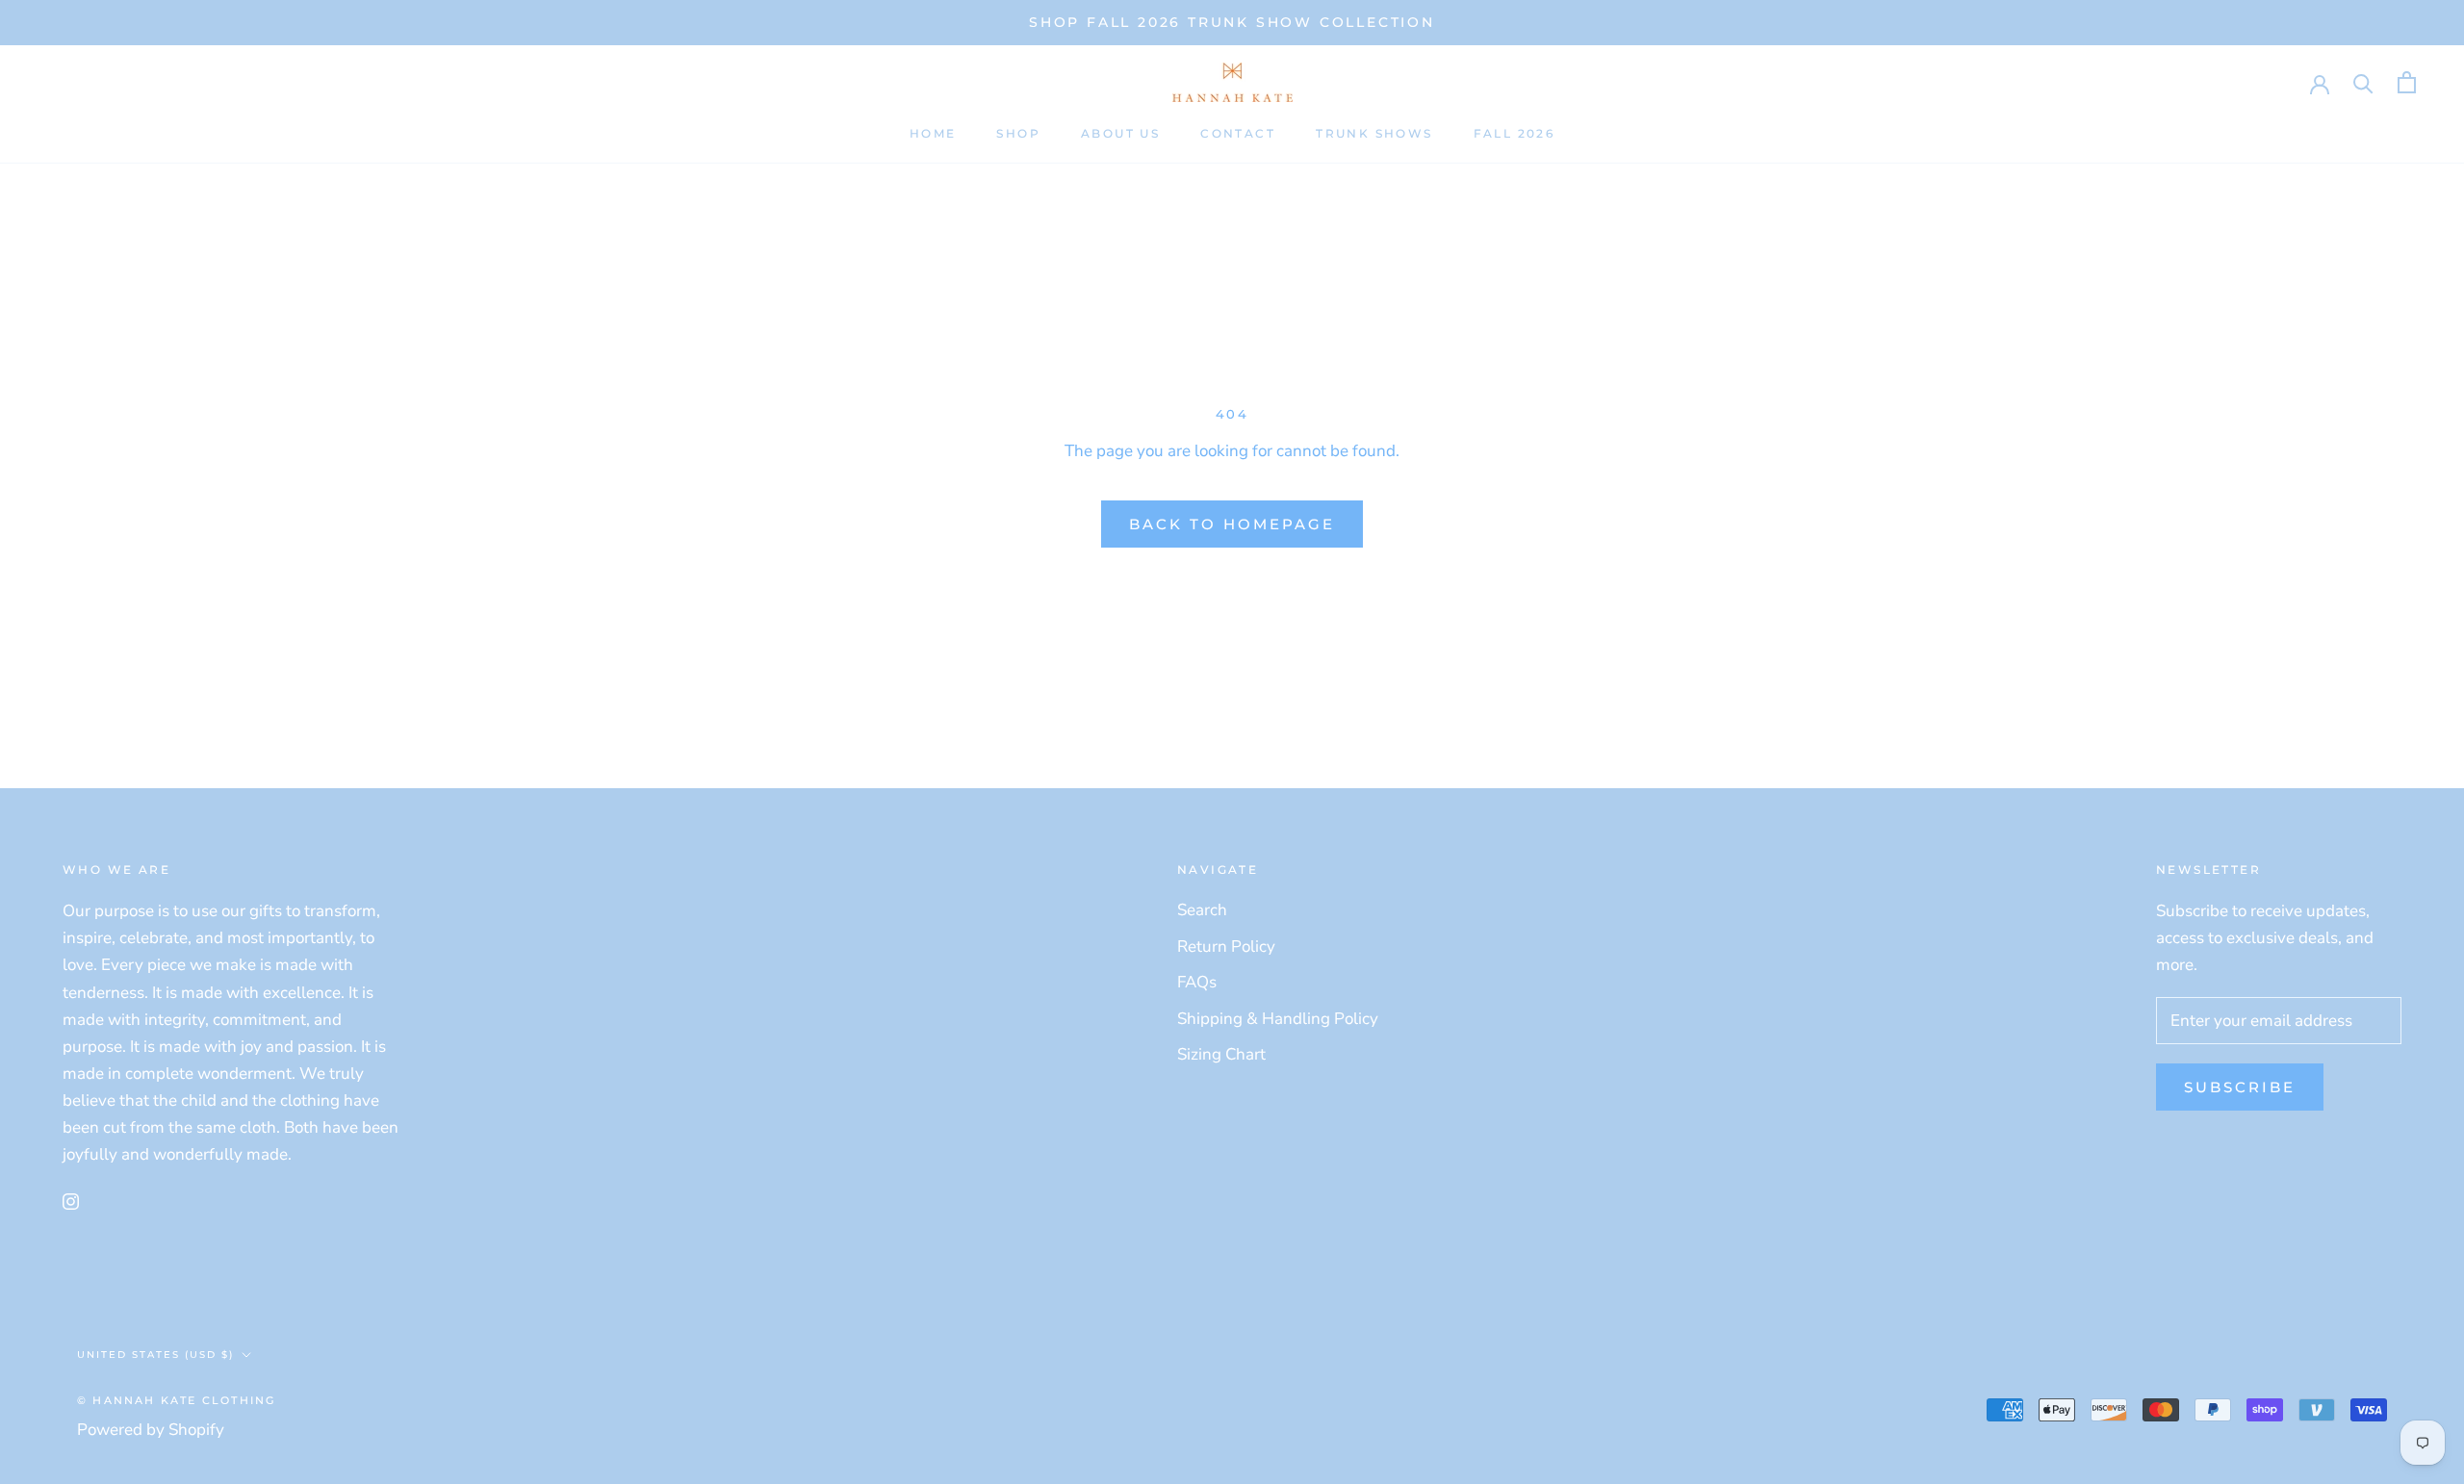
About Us (1120, 133)
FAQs (1197, 982)
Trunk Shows (1374, 133)
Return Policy (1226, 947)
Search (1202, 910)
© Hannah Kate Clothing (176, 1400)
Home (933, 133)
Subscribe (2240, 1087)
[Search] (2363, 82)
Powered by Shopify (151, 1430)
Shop (1018, 133)
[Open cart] (2407, 82)
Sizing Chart (1221, 1054)
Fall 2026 (1514, 133)
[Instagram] (71, 1201)
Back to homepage (1232, 524)
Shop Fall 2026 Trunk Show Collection (1232, 22)
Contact (1238, 133)
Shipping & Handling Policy (1278, 1019)
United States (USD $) (155, 1355)
